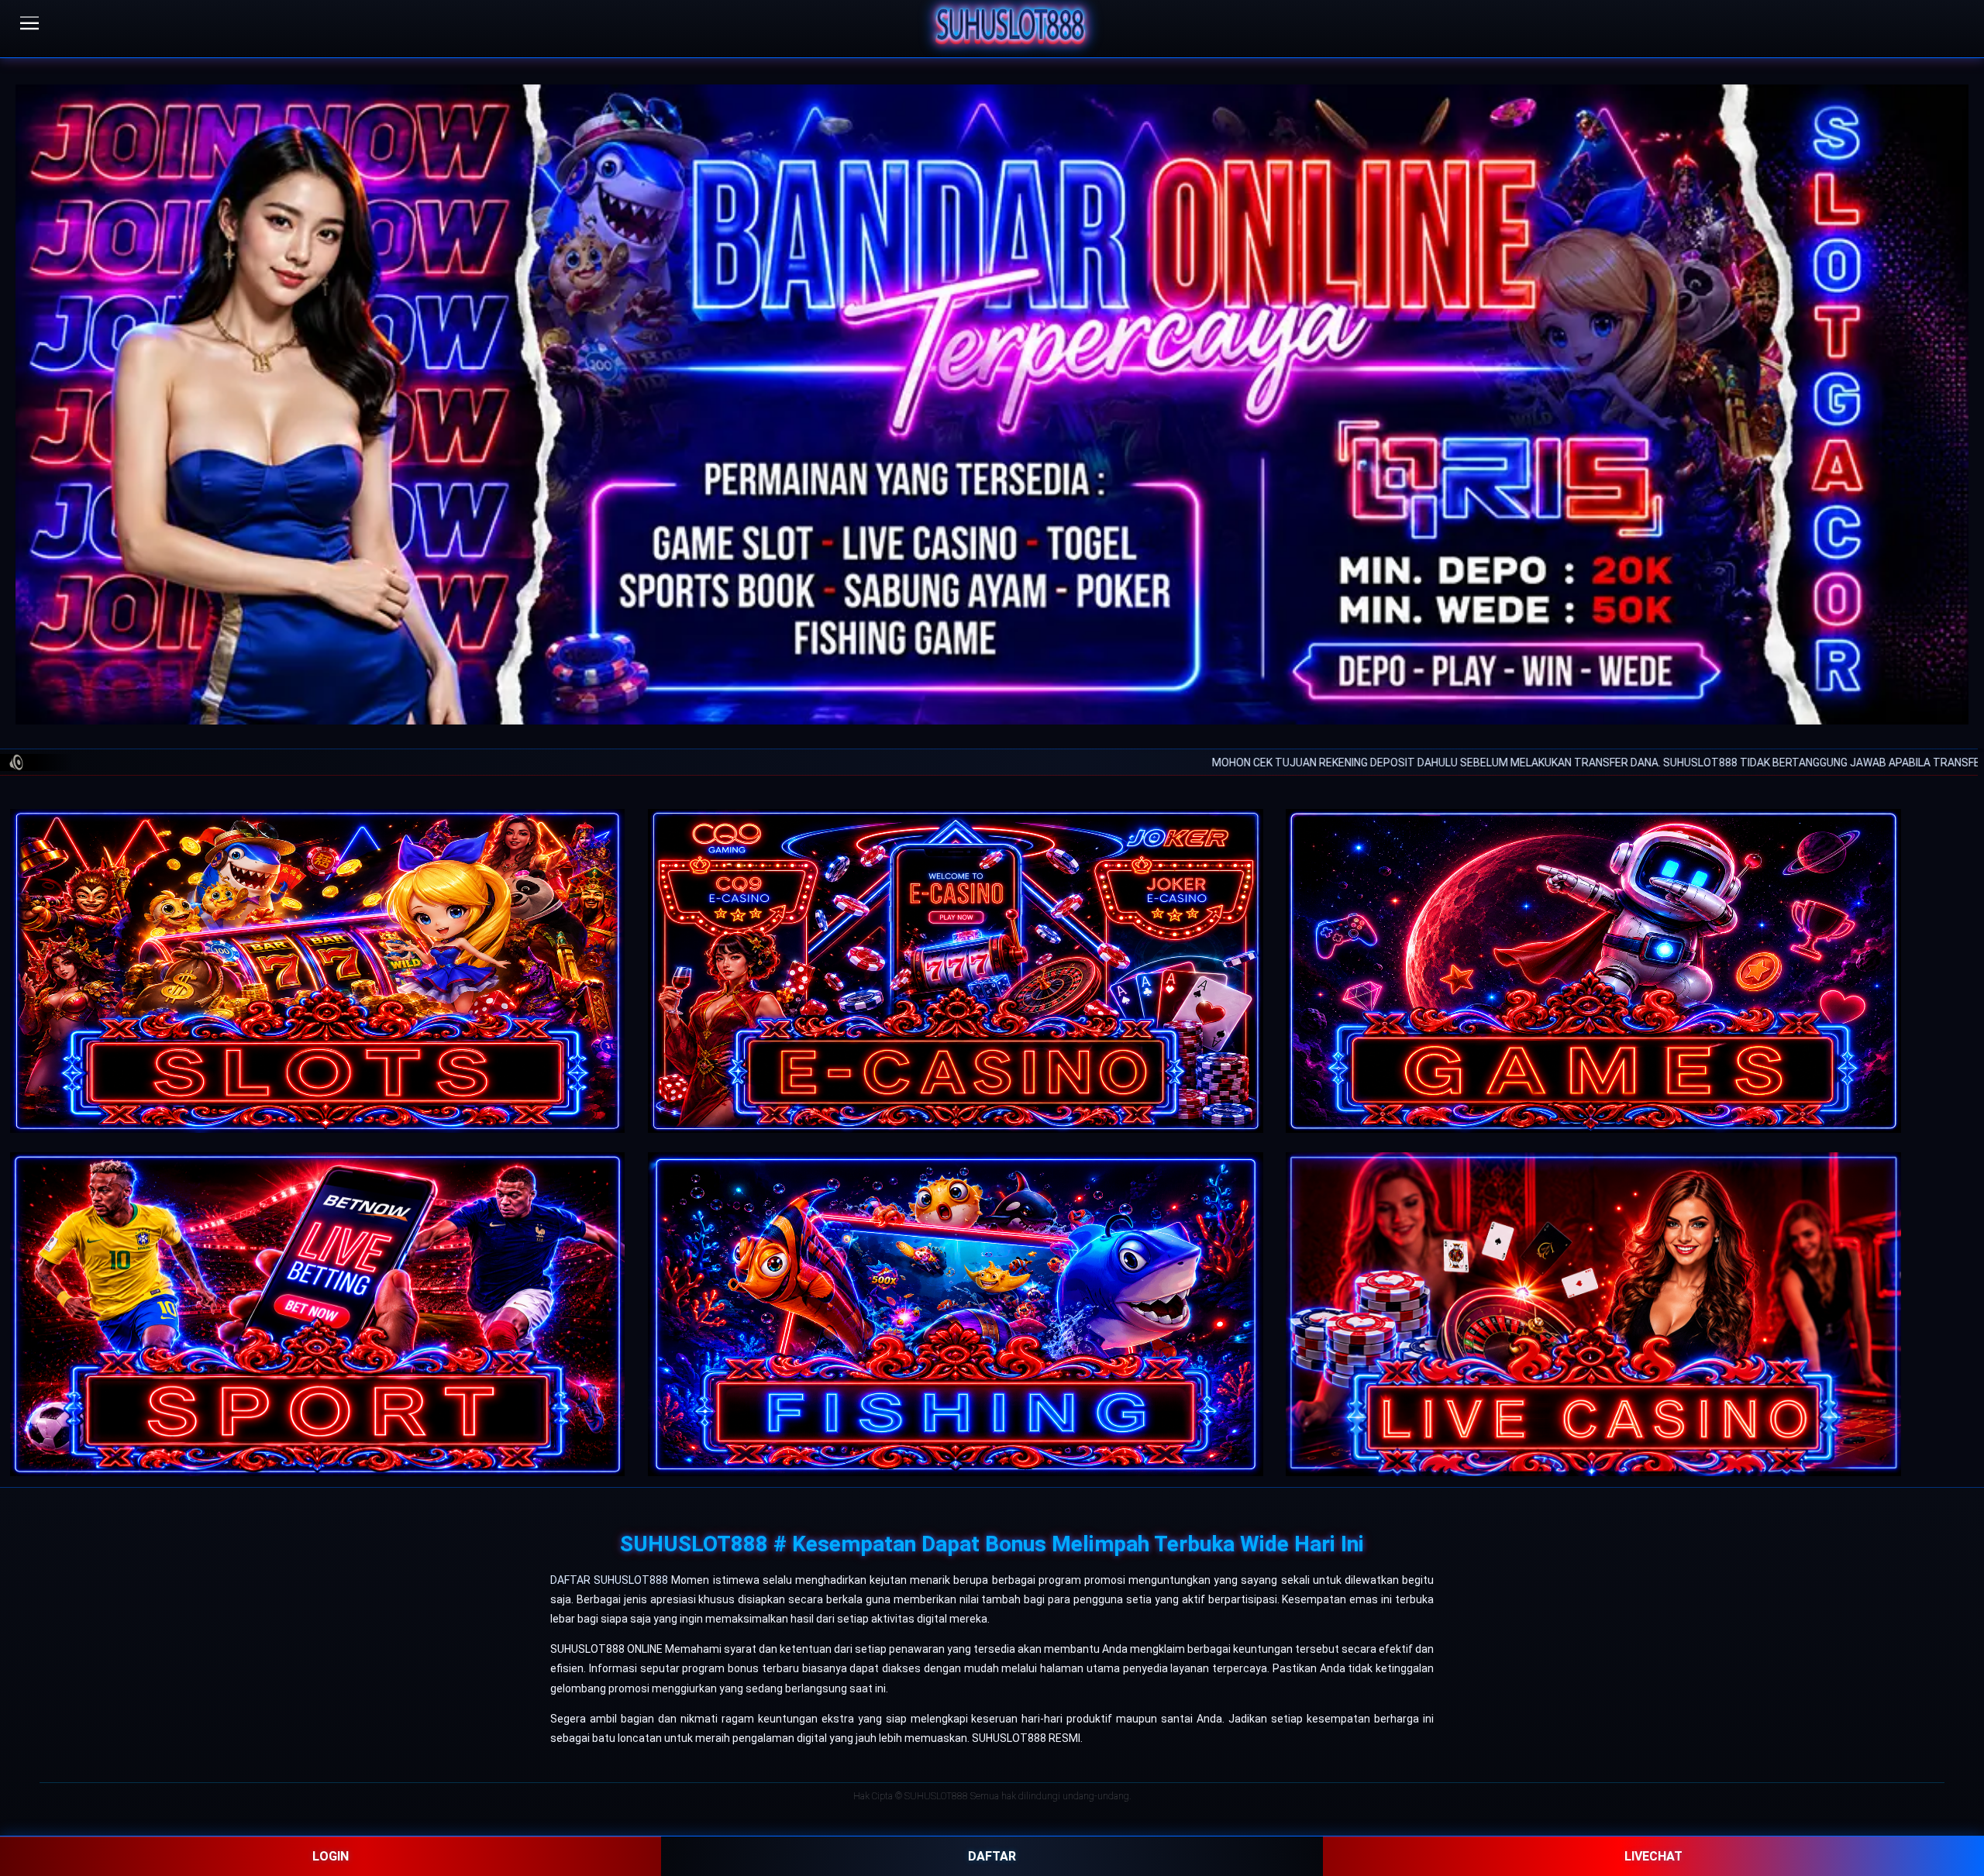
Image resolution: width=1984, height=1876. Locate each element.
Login (331, 1856)
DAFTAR (992, 1856)
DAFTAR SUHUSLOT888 (609, 1580)
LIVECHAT (1653, 1856)
